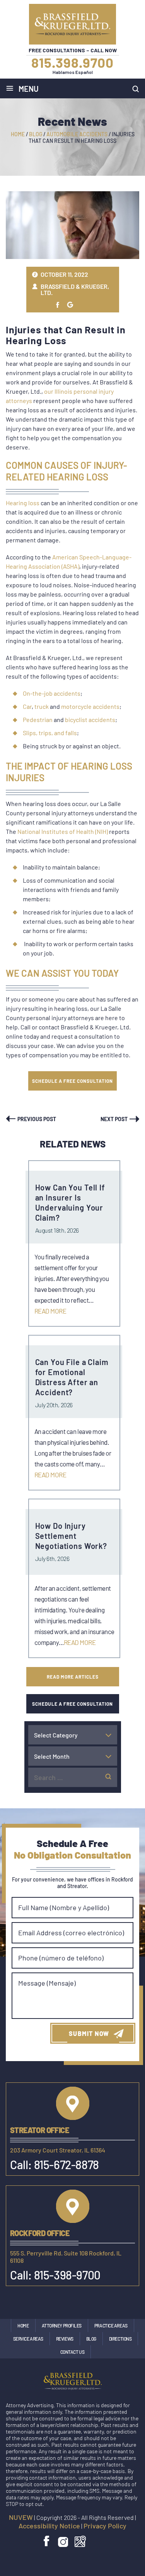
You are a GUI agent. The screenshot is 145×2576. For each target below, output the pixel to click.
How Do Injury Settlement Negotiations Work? (71, 1536)
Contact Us (72, 2352)
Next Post (114, 1119)
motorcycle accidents (90, 706)
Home (23, 2326)
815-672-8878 (67, 2164)
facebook (47, 2541)
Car (27, 706)
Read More (50, 1311)
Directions (120, 2339)
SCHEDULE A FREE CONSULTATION (72, 1081)
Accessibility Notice (49, 2526)
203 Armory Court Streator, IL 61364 (58, 2150)
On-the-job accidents (52, 693)
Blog (91, 2339)
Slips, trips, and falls (50, 733)
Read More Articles (73, 1677)
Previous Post (37, 1119)
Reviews (65, 2339)
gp (70, 305)
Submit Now (89, 2033)
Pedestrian (38, 719)
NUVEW (21, 2517)
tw (58, 305)
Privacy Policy (105, 2526)
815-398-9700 (67, 2275)
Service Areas (28, 2339)
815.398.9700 (72, 62)
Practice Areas (111, 2326)
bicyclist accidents (90, 719)
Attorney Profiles (62, 2326)
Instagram (63, 2541)
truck (42, 706)
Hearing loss (23, 503)
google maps (80, 2541)
